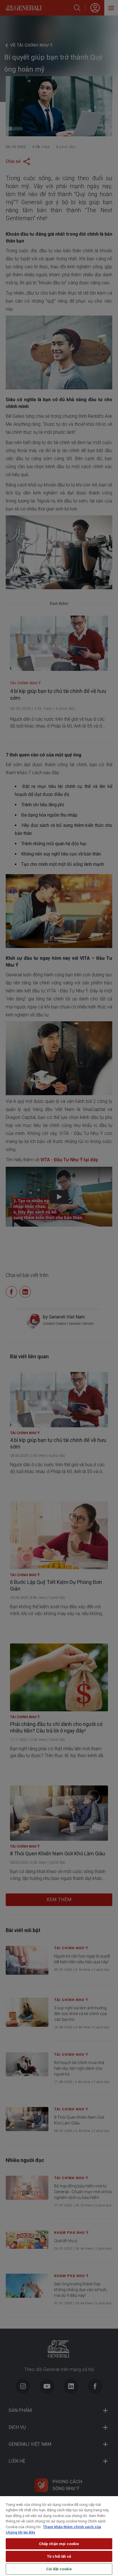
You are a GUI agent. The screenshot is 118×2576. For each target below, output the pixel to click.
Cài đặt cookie (59, 2569)
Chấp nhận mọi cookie (59, 2544)
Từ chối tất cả (59, 2556)
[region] (59, 2536)
